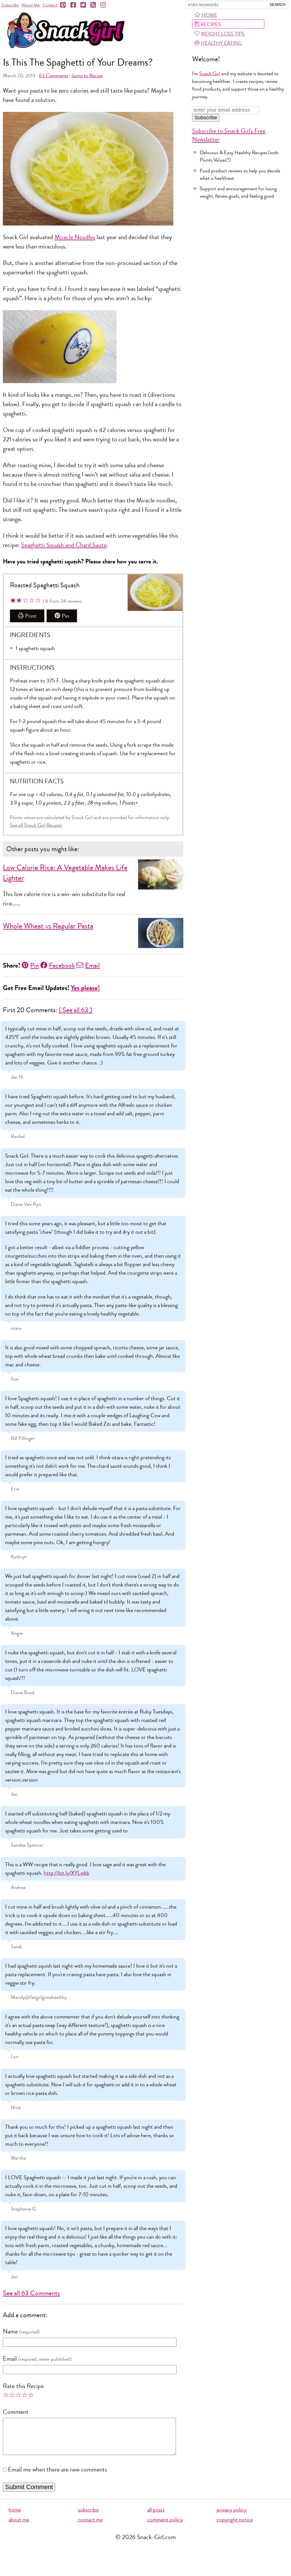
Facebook (62, 965)
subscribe (88, 2510)
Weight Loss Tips (223, 34)
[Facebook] (74, 5)
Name (10, 2331)
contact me (90, 2520)
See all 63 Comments (31, 2293)
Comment (16, 2412)
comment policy (165, 2520)
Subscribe (10, 5)
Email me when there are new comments (58, 2469)
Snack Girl (210, 74)
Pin (65, 616)
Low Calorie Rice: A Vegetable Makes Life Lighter (65, 873)
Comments (54, 76)
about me (19, 2520)
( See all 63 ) (75, 1010)
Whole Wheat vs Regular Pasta (48, 926)
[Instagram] (103, 5)
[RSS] (93, 5)
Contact (50, 5)
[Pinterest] (63, 5)
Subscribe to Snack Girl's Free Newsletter (229, 135)
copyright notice (235, 2520)
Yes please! (85, 988)
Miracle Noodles (75, 237)
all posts (156, 2510)
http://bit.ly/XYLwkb (66, 1873)
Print (31, 616)
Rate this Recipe (23, 2386)
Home (209, 15)
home (15, 2510)
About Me (31, 5)
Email (92, 965)
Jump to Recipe (87, 76)
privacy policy (231, 2510)
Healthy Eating (221, 43)
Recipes (211, 24)
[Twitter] (84, 5)
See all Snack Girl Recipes (36, 825)
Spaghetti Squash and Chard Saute (64, 545)
